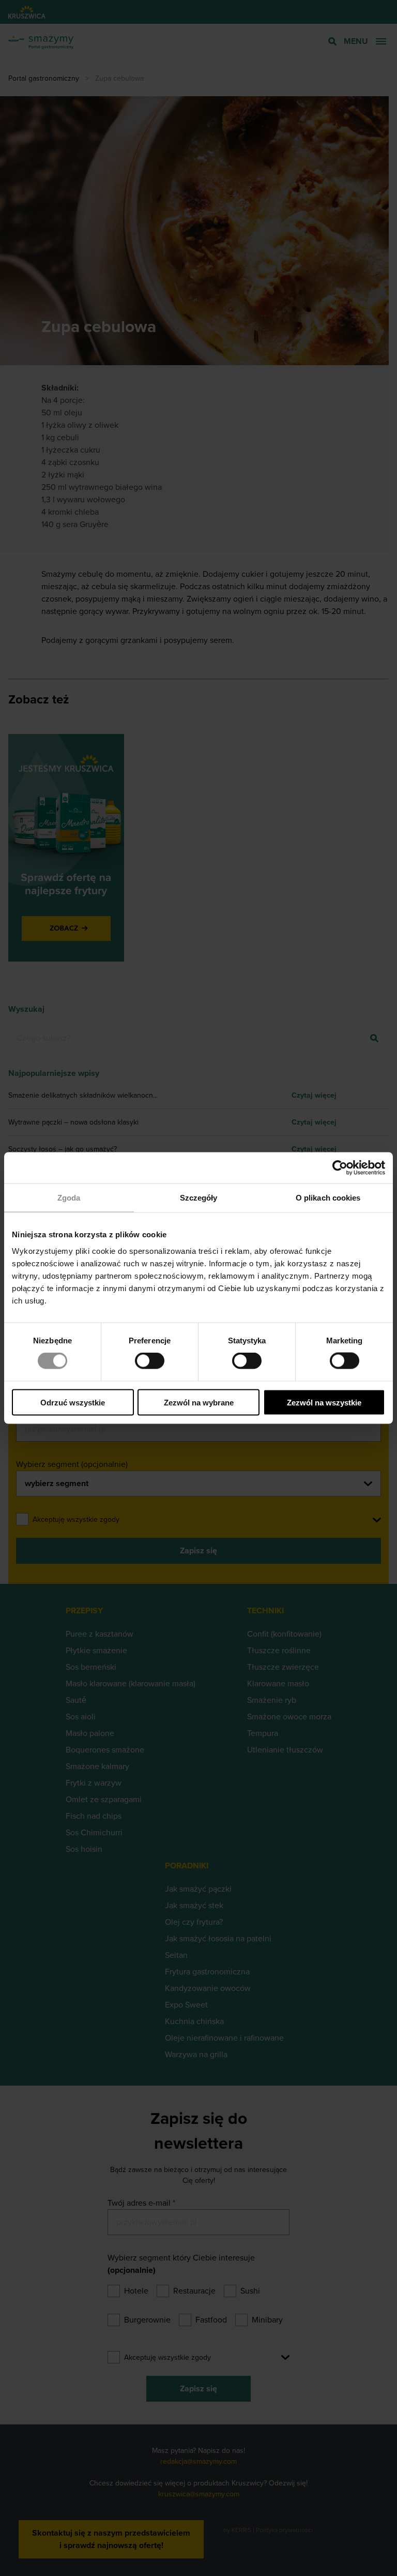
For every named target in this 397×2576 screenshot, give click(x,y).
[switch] (150, 1361)
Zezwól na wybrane (199, 1402)
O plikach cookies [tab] (328, 1198)
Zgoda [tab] (69, 1198)
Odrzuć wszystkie (73, 1402)
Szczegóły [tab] (199, 1198)
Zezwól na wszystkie (324, 1402)
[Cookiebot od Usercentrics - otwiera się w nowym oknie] (340, 1168)
